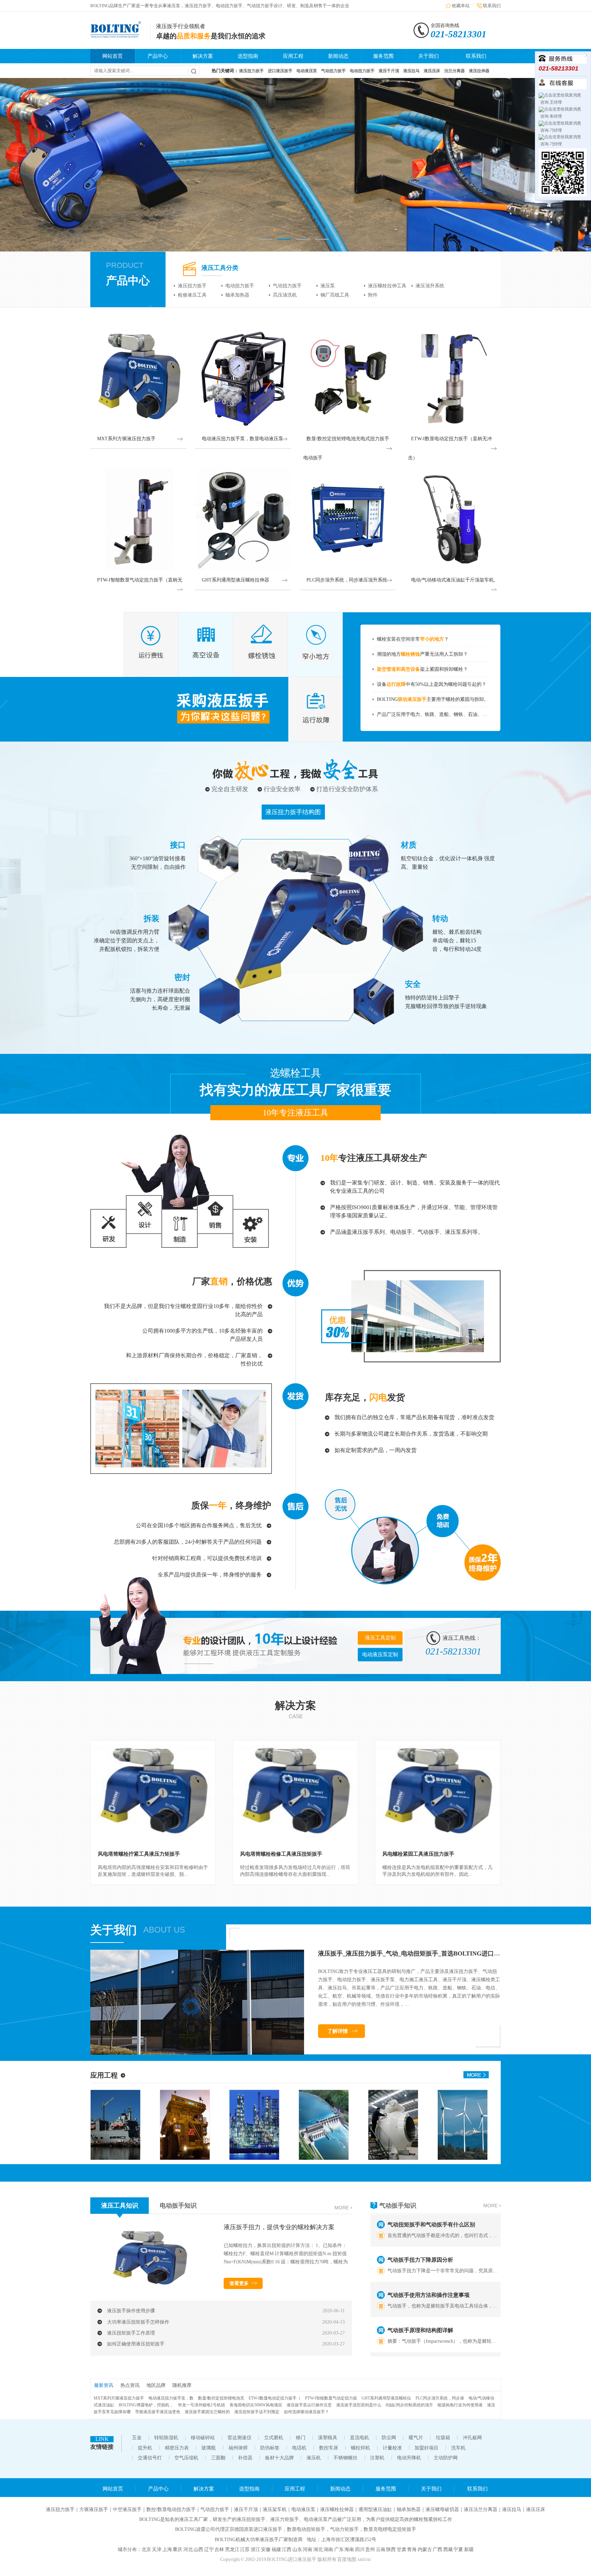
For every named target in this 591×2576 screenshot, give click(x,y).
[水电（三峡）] (246, 2158)
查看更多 (239, 2283)
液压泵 (328, 286)
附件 (373, 295)
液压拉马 (512, 2509)
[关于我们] (197, 2053)
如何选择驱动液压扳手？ (306, 2412)
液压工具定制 (380, 1638)
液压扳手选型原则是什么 (359, 2405)
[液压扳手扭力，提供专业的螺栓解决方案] (152, 2289)
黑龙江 (232, 2549)
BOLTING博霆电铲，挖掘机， (146, 2405)
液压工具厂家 (194, 2519)
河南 (307, 2549)
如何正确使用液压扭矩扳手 (136, 2344)
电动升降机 (409, 2458)
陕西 (391, 2549)
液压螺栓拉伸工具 (387, 286)
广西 (437, 2549)
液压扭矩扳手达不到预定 (257, 2412)
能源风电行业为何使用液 (460, 2405)
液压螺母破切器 (442, 2509)
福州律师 (238, 2448)
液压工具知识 (120, 2206)
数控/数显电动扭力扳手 (171, 2509)
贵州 (370, 2549)
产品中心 (158, 56)
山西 (198, 2549)
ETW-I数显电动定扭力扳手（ (275, 2398)
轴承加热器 (237, 295)
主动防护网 (446, 2458)
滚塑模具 (328, 2438)
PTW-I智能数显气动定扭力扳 (331, 2398)
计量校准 (392, 2448)
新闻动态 (338, 56)
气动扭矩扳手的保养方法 (418, 2339)
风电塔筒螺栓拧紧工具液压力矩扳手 (139, 1854)
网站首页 (113, 56)
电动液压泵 (303, 2509)
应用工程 (293, 56)
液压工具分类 (220, 268)
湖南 (328, 2549)
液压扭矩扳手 (251, 2519)
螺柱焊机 (360, 2448)
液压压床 (536, 2509)
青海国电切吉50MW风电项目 (256, 2405)
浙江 (255, 2549)
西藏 (448, 2549)
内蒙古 (425, 2549)
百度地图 (347, 2559)
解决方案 (203, 56)
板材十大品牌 (279, 2458)
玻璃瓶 (209, 2448)
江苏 (245, 2549)
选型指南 (248, 56)
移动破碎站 (203, 2438)
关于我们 (429, 56)
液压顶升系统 (430, 286)
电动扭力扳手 (240, 286)
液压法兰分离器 (481, 2509)
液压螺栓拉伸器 (337, 2509)
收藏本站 (461, 6)
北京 (146, 2549)
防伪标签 (270, 2448)
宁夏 (458, 2549)
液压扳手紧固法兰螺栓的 (207, 2412)
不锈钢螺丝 (345, 2458)
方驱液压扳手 (94, 2509)
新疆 (469, 2549)
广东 (339, 2549)
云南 (381, 2549)
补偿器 (245, 2458)
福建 (276, 2549)
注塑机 (377, 2458)
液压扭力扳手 (192, 286)
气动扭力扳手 (287, 286)
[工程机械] (108, 2158)
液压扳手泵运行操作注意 (309, 2405)
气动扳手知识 (398, 2206)
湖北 (318, 2549)
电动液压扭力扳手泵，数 (171, 2398)
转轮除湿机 (166, 2438)
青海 (412, 2549)
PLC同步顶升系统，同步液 (440, 2398)
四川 (360, 2549)
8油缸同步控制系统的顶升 (409, 2405)
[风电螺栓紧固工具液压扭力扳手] (438, 1792)
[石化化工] (177, 2158)
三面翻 (218, 2458)
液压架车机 (275, 2509)
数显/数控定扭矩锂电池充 (221, 2398)
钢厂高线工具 (335, 295)
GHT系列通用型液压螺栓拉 (386, 2398)
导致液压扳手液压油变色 (158, 2412)
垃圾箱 (443, 2438)
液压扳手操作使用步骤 (131, 2311)
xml (361, 2559)
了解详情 (338, 2031)
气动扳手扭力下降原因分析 (420, 2234)
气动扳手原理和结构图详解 (420, 2304)
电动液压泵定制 (380, 1655)
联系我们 (492, 6)
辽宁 (209, 2549)
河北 (188, 2549)
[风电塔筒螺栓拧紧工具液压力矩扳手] (153, 1792)
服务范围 (383, 56)
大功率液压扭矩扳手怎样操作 (138, 2322)
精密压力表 (177, 2448)
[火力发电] (455, 2158)
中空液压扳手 (127, 2509)
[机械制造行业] (316, 2158)
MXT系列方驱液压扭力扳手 (119, 2398)
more (342, 2208)
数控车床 (329, 2448)
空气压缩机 (186, 2458)
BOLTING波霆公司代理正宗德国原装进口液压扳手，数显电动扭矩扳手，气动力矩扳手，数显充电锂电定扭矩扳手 (296, 2529)
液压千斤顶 (246, 2509)
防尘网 (389, 2438)
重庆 (178, 2549)
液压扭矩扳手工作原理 (131, 2333)
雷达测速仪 (239, 2438)
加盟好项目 (426, 2448)
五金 (137, 2438)
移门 (301, 2438)
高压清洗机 (285, 295)
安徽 (266, 2549)
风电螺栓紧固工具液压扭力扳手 (418, 1854)
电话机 (299, 2448)
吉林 (219, 2549)
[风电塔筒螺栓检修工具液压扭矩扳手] (295, 1792)
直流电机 (359, 2438)
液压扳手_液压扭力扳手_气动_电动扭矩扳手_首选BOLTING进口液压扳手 (418, 1953)
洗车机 (458, 2448)
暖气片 (416, 2438)
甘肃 (402, 2549)
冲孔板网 (472, 2438)
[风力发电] (385, 2158)
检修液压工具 (192, 295)
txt (368, 2559)
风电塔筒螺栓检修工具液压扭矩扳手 (281, 1854)
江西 (287, 2549)
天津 (157, 2549)
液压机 (314, 2458)
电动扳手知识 (178, 2206)
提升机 (145, 2448)
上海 (167, 2549)
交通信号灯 (150, 2458)
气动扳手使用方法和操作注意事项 (429, 2269)
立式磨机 (274, 2438)
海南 (349, 2549)
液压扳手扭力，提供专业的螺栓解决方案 (279, 2227)
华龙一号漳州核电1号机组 (201, 2405)
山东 (297, 2549)
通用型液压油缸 (375, 2509)
